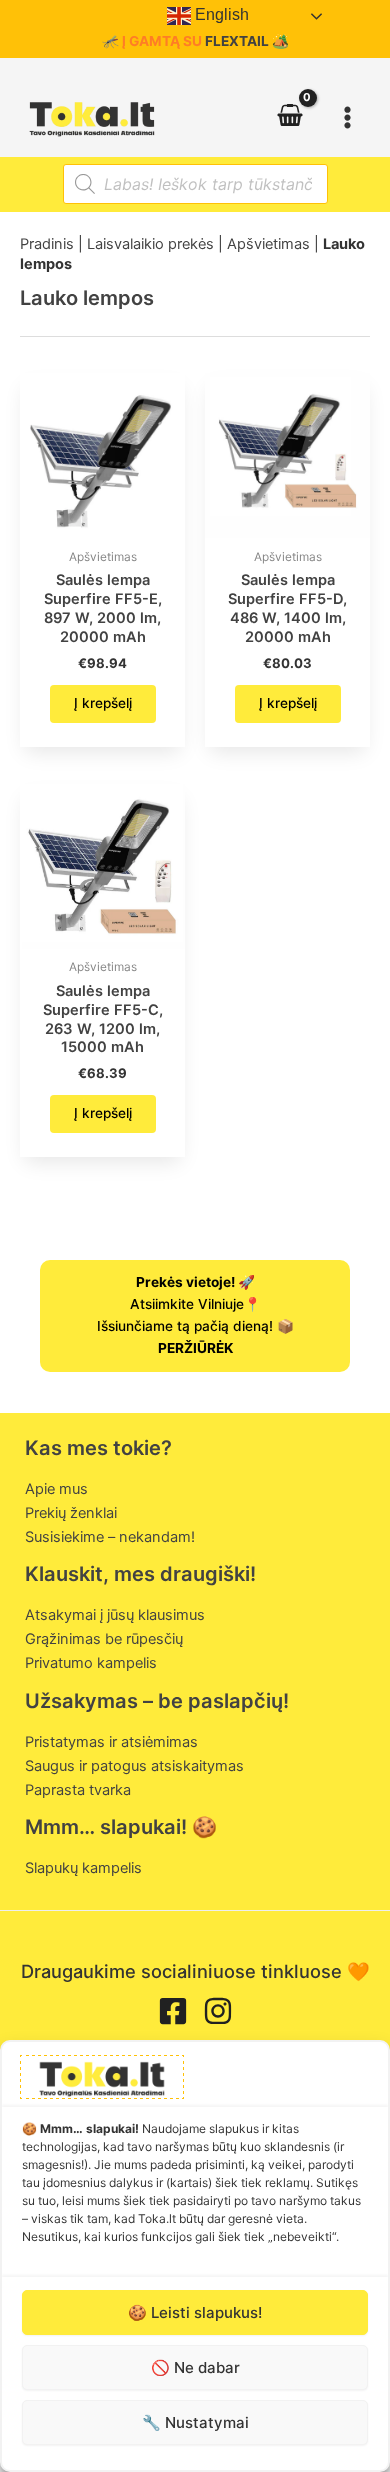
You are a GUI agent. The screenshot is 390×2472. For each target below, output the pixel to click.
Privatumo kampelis (91, 1663)
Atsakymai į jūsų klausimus (115, 1615)
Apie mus (56, 1489)
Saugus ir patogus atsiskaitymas (134, 1766)
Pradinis (47, 244)
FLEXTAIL (237, 41)
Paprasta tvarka (78, 1790)
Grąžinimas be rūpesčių (104, 1639)
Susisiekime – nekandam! (110, 1537)
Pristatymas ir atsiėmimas (111, 1742)
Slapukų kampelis (83, 1868)
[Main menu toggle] (347, 116)
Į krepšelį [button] (103, 703)
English (220, 14)
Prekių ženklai (71, 1513)
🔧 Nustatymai (195, 2422)
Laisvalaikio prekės (150, 244)
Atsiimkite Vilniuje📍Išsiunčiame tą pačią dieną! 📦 (195, 1315)
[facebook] (173, 2011)
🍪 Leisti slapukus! (195, 2312)
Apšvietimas (268, 244)
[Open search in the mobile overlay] (195, 184)
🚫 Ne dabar (195, 2367)
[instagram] (218, 2011)
